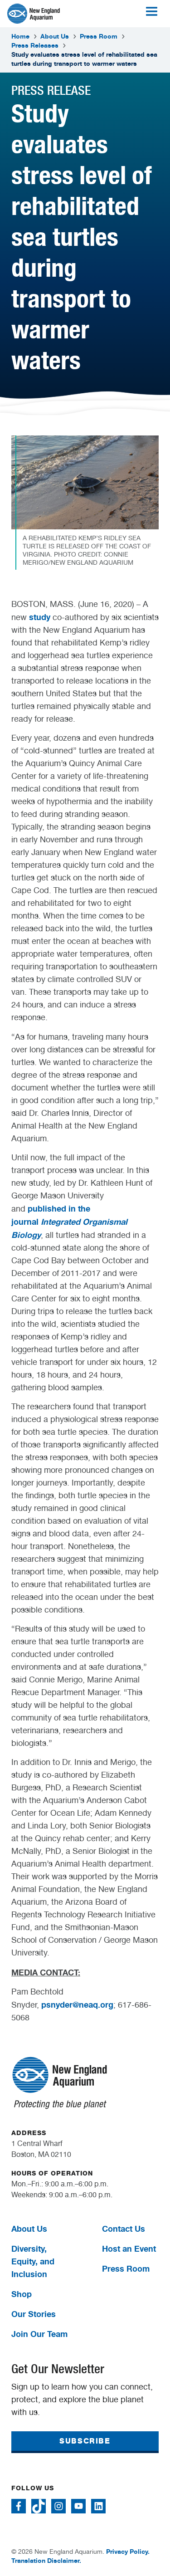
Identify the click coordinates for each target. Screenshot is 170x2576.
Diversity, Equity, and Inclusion (33, 2261)
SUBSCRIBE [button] (85, 2441)
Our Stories (34, 2314)
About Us (55, 36)
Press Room (99, 36)
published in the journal (69, 1222)
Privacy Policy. (128, 2551)
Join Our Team (39, 2334)
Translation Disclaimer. (46, 2560)
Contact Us (124, 2229)
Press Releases (35, 45)
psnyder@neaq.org (77, 2004)
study (40, 617)
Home (20, 36)
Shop (22, 2294)
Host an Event (129, 2249)
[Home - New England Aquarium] (34, 14)
